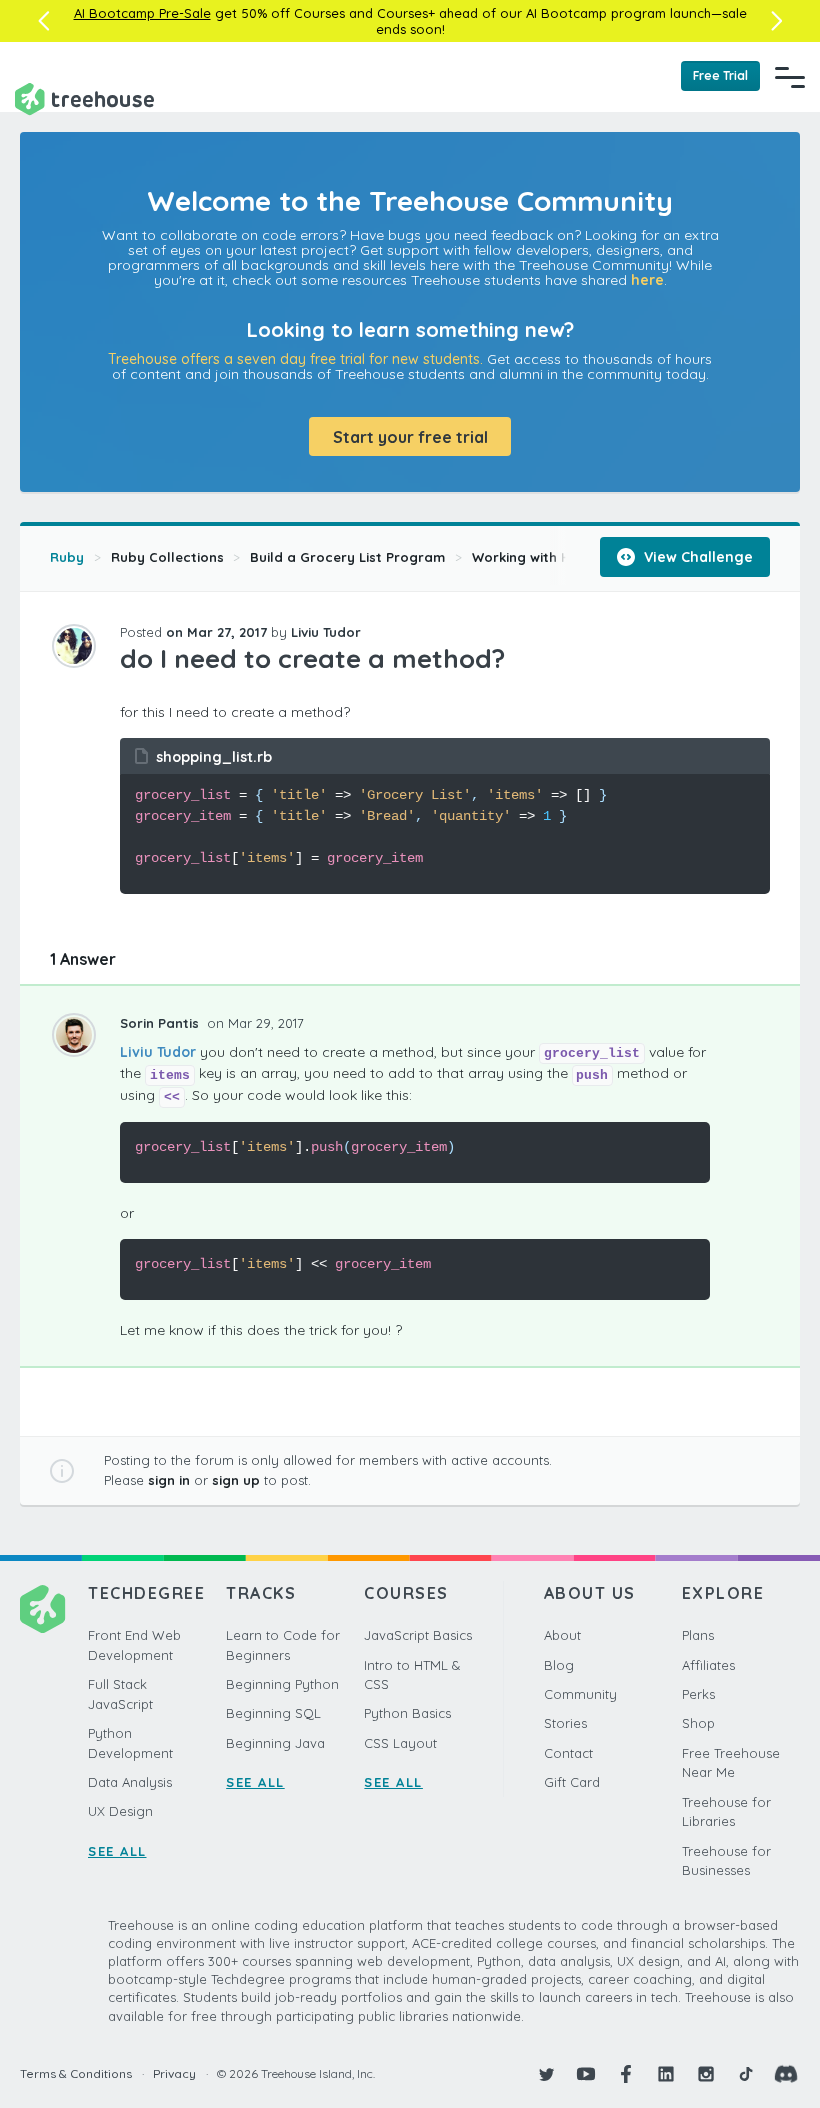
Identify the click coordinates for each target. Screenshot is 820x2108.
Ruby (67, 557)
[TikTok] (746, 2074)
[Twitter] (546, 2074)
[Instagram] (706, 2074)
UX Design (120, 1811)
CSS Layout (400, 1743)
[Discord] (786, 2074)
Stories (565, 1723)
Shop (698, 1723)
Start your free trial (410, 437)
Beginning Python (282, 1684)
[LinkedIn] (666, 2074)
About (562, 1635)
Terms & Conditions (76, 2073)
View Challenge (696, 557)
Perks (698, 1694)
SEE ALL (117, 1851)
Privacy (174, 2073)
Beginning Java (275, 1743)
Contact (568, 1753)
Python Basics (407, 1713)
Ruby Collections (167, 557)
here (647, 280)
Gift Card (572, 1782)
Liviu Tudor (158, 1052)
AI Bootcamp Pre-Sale (142, 13)
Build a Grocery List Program (347, 557)
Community (580, 1694)
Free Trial (720, 75)
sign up (236, 1480)
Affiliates (708, 1665)
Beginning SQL (273, 1713)
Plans (698, 1635)
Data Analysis (130, 1782)
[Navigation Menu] (790, 77)
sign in (169, 1480)
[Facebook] (626, 2074)
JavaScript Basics (418, 1635)
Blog (559, 1665)
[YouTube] (586, 2074)
